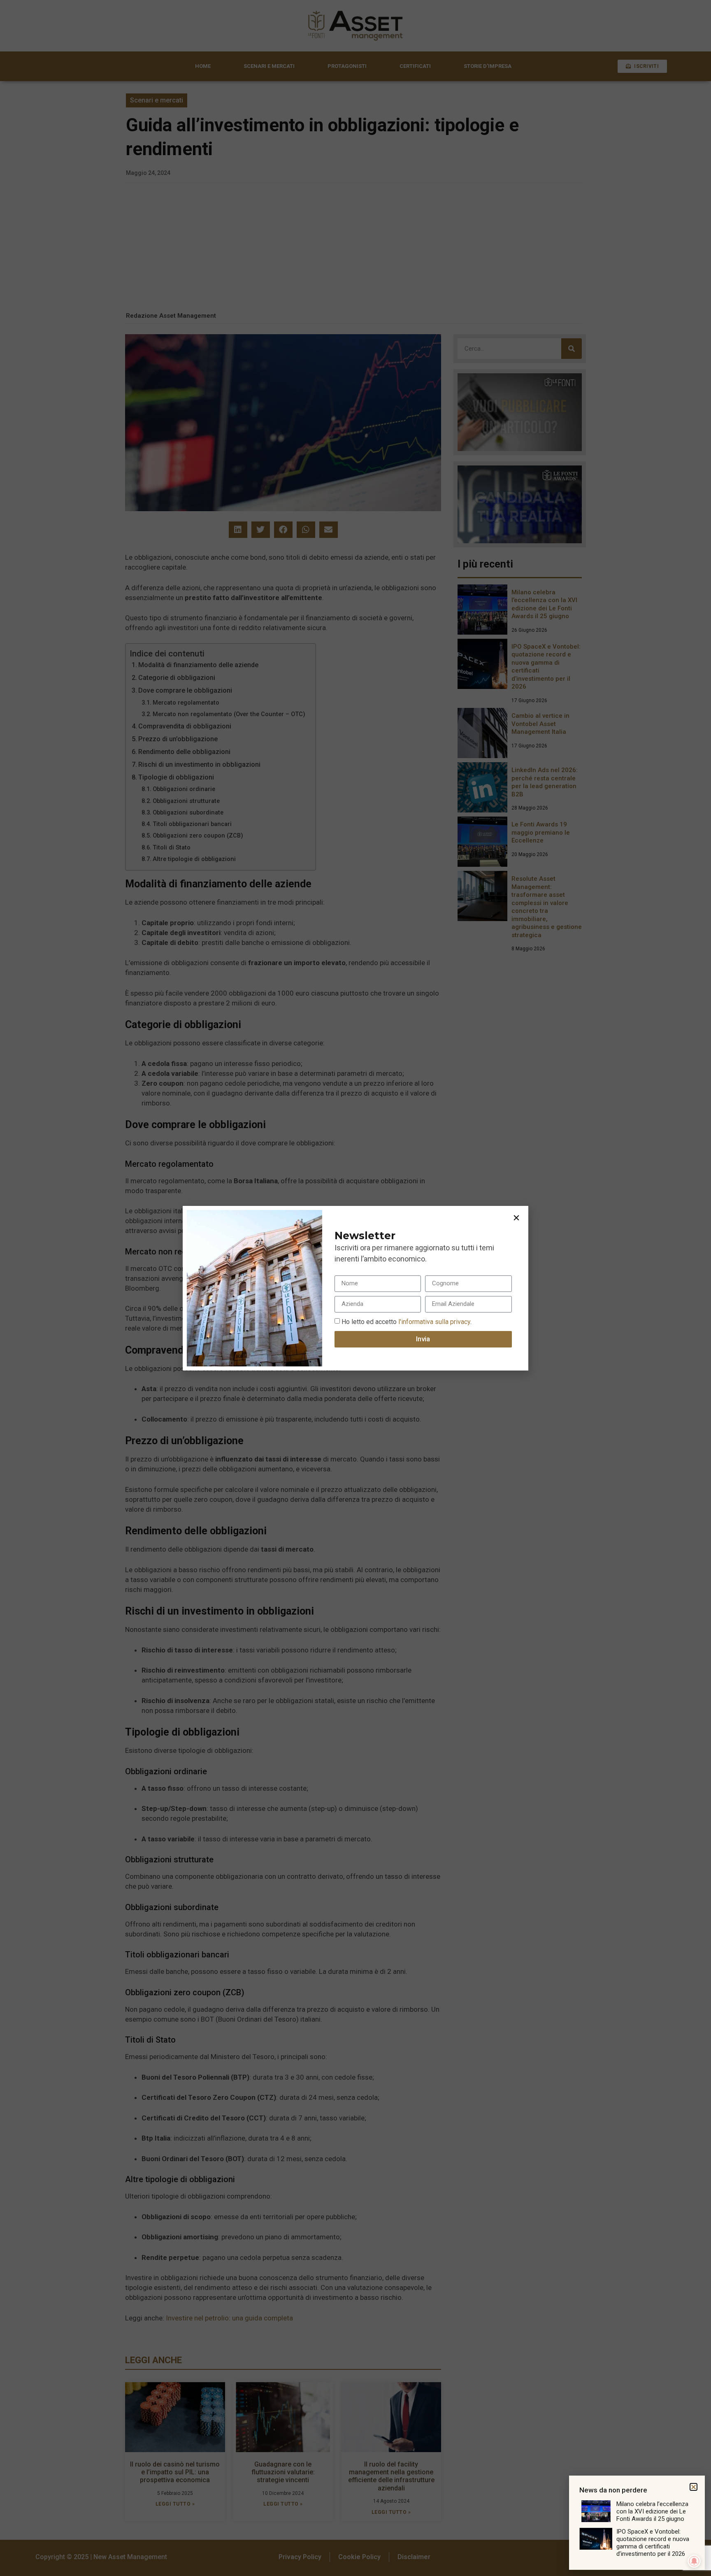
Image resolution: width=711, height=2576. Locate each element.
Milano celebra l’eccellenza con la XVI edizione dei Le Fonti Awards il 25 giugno (652, 2511)
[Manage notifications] (694, 2561)
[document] (355, 1288)
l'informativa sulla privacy (433, 1321)
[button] (516, 1218)
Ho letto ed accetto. (407, 1321)
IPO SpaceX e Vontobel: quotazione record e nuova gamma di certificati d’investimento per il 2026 (653, 2543)
